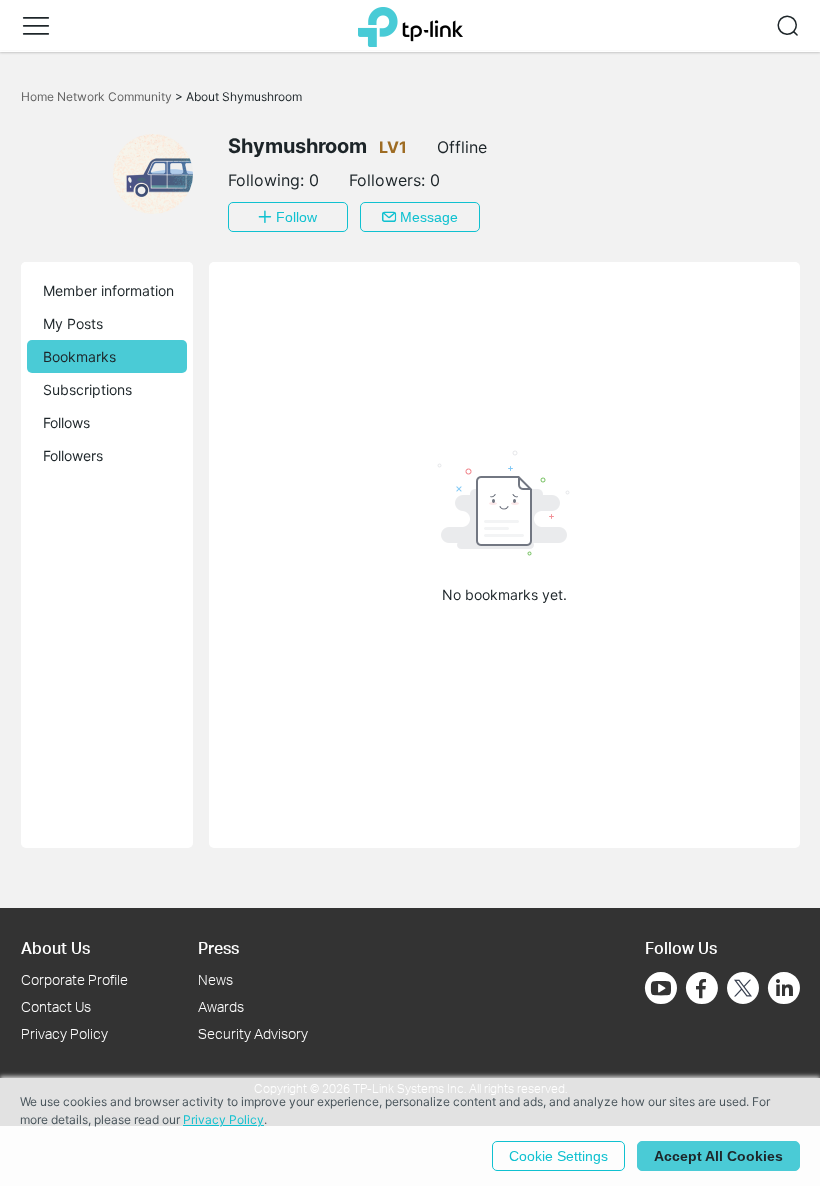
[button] (36, 26)
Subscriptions (87, 389)
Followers (73, 455)
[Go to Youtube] (661, 988)
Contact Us (56, 1006)
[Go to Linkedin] (784, 988)
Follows (66, 422)
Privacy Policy (64, 1033)
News (215, 979)
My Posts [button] (73, 323)
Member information (108, 290)
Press (218, 947)
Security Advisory (253, 1033)
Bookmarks (79, 356)
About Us (55, 947)
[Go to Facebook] (702, 988)
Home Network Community (98, 96)
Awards (221, 1006)
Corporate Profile (74, 979)
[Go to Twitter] (743, 990)
